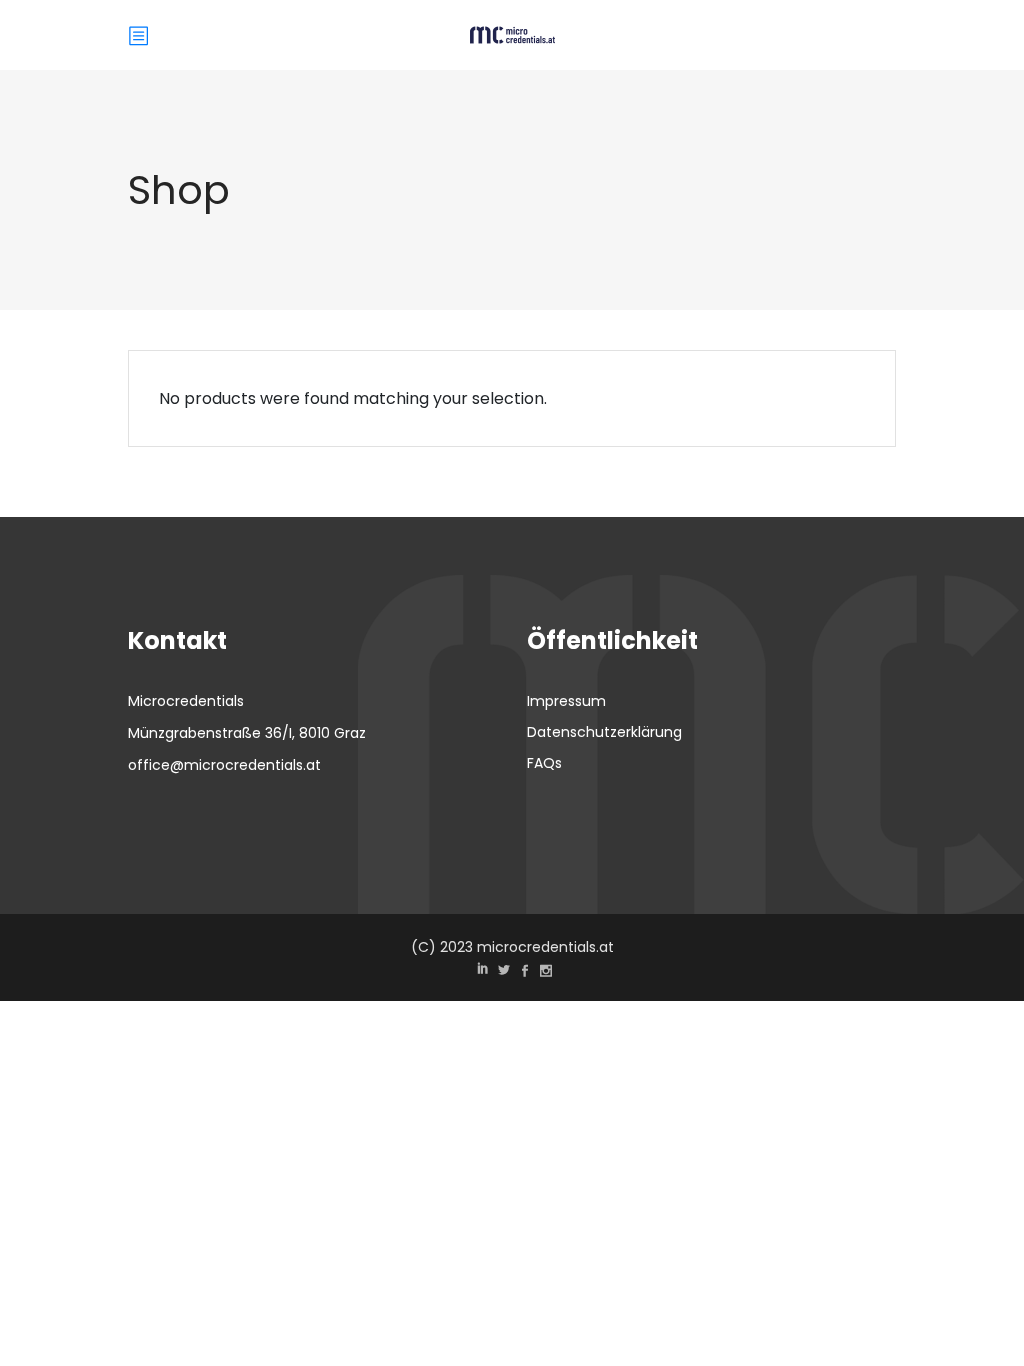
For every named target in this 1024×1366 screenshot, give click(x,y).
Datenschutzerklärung (604, 732)
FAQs (544, 763)
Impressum (566, 701)
